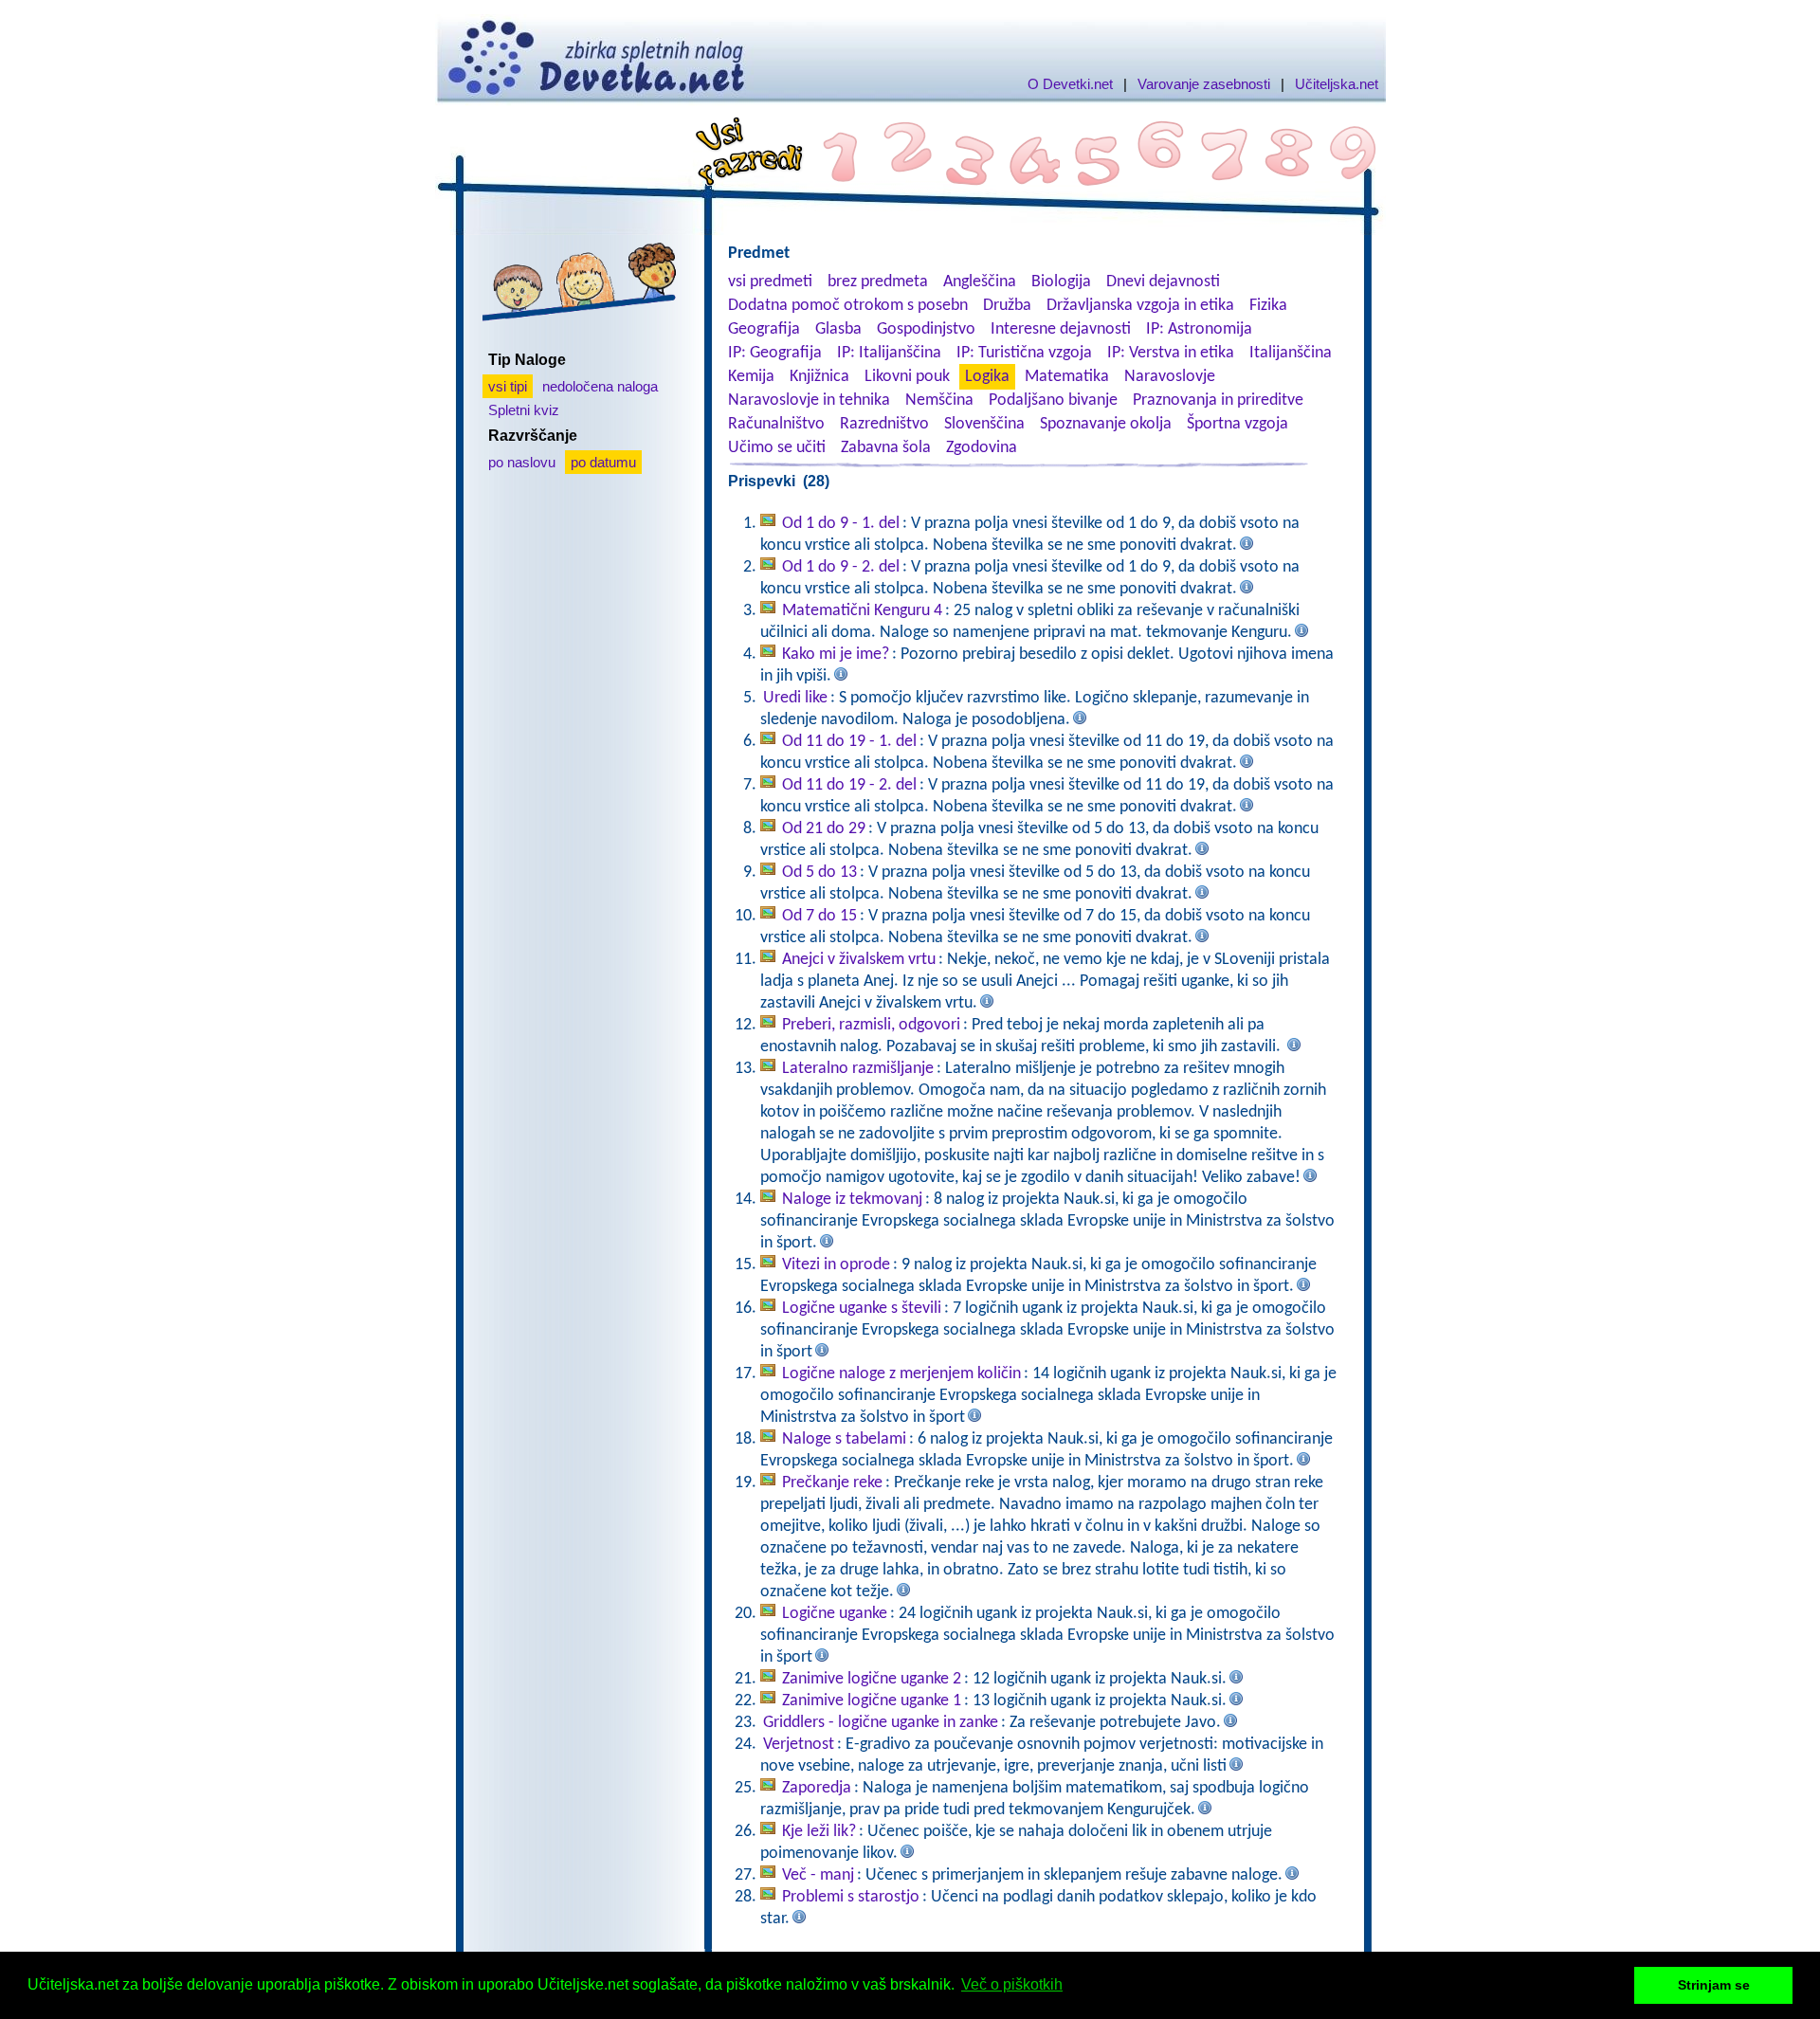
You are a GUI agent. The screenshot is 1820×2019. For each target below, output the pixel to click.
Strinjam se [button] (1714, 1985)
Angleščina (980, 282)
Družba (1007, 306)
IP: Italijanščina (889, 353)
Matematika (1067, 377)
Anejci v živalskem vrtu (859, 960)
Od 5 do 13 (819, 873)
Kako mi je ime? (836, 655)
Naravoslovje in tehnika (809, 400)
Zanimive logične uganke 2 (872, 1679)
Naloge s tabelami (844, 1439)
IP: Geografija (775, 353)
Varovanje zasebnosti (1204, 84)
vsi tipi (508, 386)
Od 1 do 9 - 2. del (841, 567)
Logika (987, 377)
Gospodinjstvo (926, 329)
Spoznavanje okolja (1106, 424)
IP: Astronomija (1199, 329)
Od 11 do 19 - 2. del (849, 785)
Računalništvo (776, 424)
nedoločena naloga (600, 386)
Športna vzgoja (1238, 424)
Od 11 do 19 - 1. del (849, 742)
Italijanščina (1291, 353)
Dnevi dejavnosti (1163, 282)
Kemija (751, 377)
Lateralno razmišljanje (858, 1069)
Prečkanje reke (832, 1483)
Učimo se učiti (777, 448)
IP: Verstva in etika (1171, 353)
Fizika (1268, 306)
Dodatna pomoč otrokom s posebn (848, 306)
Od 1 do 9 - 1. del (841, 524)
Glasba (838, 329)
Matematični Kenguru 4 (862, 611)
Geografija (764, 329)
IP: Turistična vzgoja (1024, 353)
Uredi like (795, 698)
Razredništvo (884, 424)
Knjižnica (819, 377)
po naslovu (522, 462)
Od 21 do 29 (824, 829)
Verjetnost (799, 1745)
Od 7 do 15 (819, 916)
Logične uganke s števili (862, 1309)
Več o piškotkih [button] (1012, 1984)
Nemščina (939, 400)
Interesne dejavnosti (1061, 329)
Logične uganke (835, 1614)
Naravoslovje (1170, 377)
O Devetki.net (1070, 84)
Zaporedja (817, 1788)
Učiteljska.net (1337, 84)
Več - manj (818, 1875)
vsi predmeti (770, 282)
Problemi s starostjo (851, 1897)
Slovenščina (984, 424)
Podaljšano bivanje (1053, 400)
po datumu (603, 462)
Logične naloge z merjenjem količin (901, 1374)
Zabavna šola (886, 448)
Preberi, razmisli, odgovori (871, 1025)
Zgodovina (982, 448)
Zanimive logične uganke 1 (872, 1701)
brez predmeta (878, 282)
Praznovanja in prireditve (1218, 400)
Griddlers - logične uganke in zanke (881, 1723)
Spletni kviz (524, 410)
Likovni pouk (907, 377)
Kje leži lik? (819, 1832)
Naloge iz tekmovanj (852, 1200)
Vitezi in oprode (836, 1265)
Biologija (1061, 282)
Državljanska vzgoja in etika (1140, 306)
